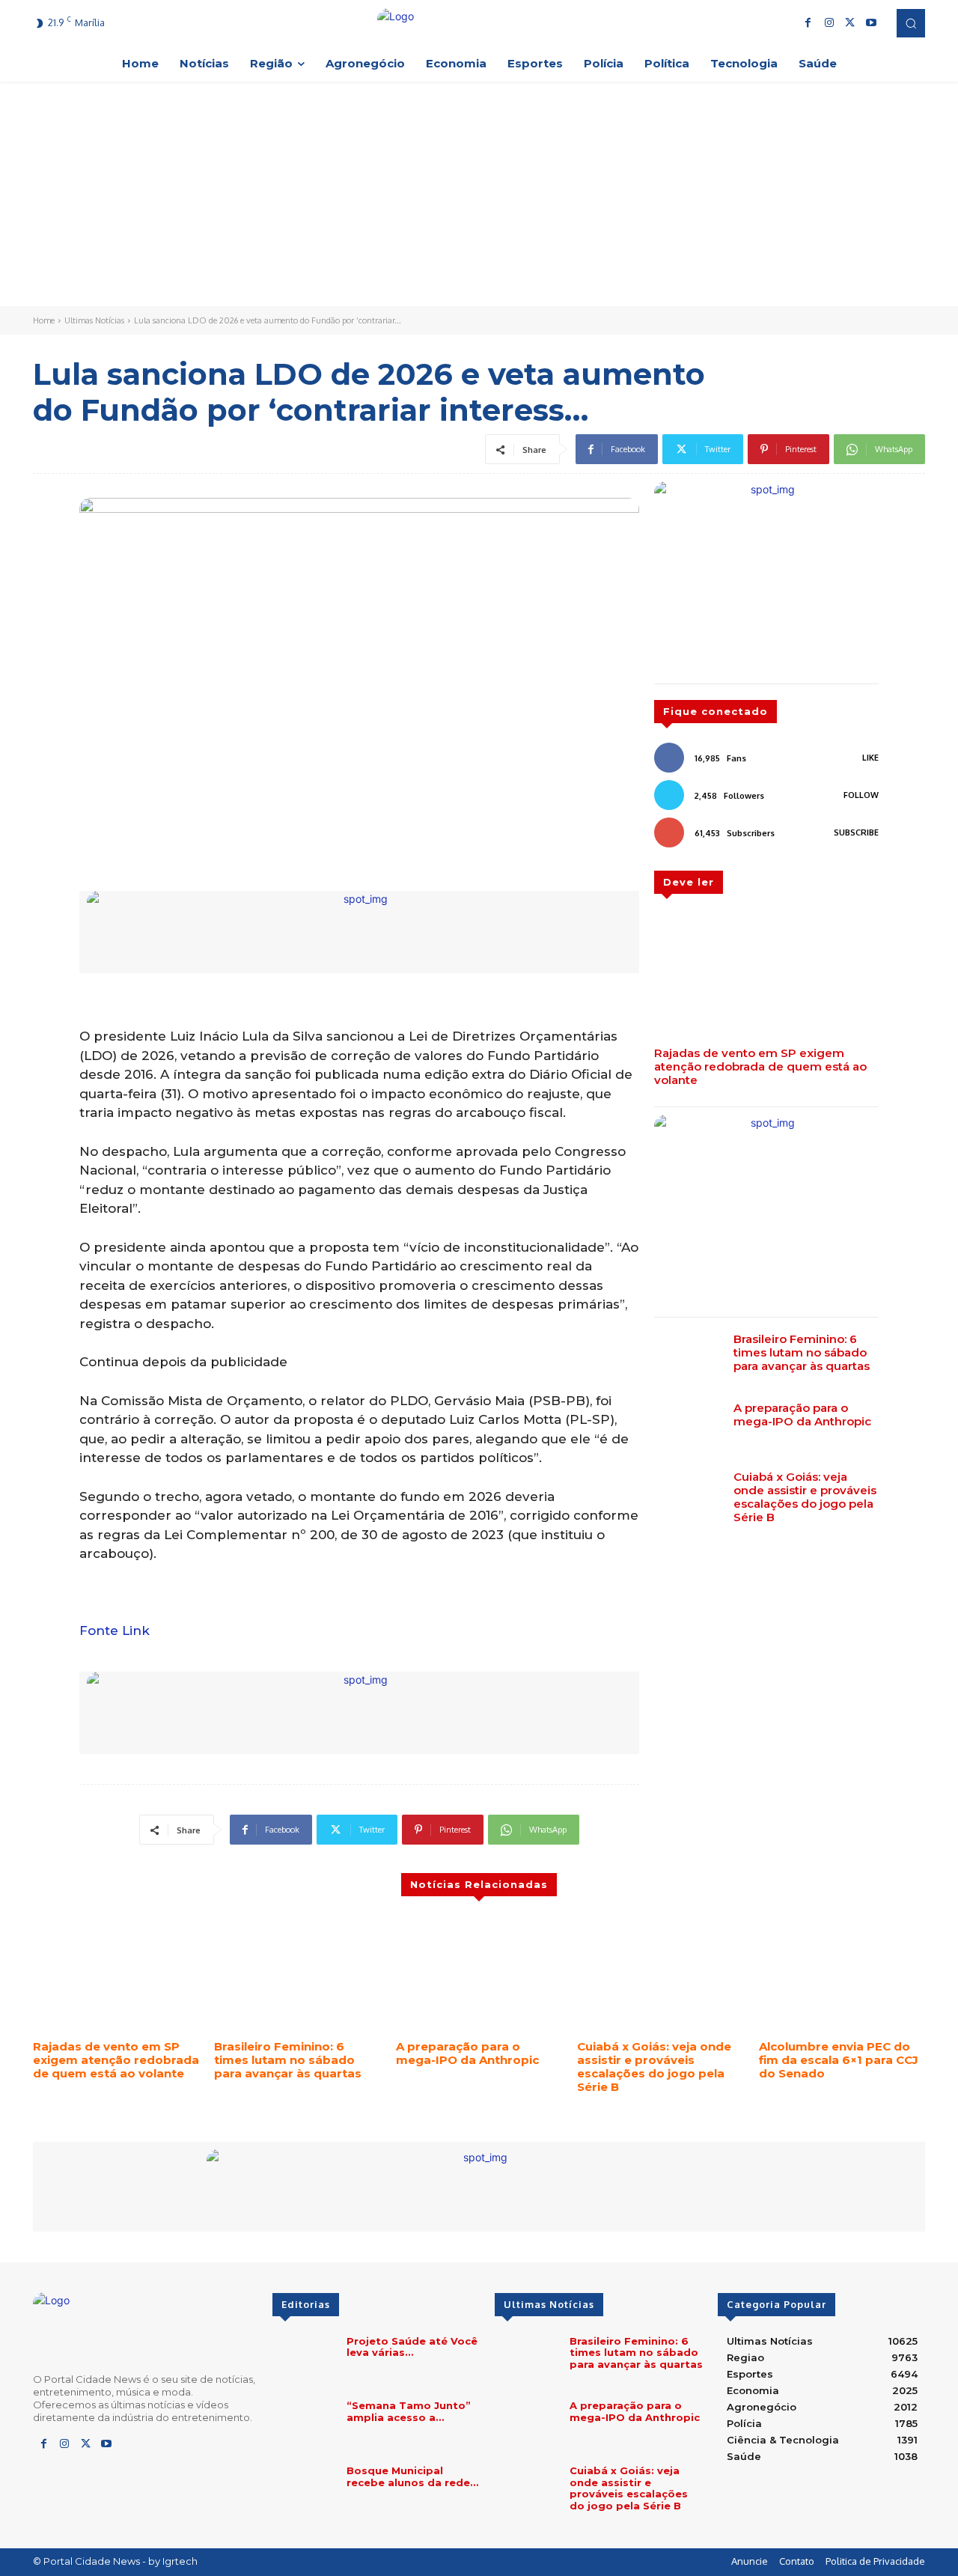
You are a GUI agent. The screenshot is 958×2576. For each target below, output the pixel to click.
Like (870, 758)
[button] (911, 23)
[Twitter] (850, 23)
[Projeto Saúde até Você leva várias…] (303, 2361)
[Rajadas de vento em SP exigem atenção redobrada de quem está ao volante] (766, 976)
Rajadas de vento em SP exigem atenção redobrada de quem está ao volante (760, 1066)
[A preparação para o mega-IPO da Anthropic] (688, 1428)
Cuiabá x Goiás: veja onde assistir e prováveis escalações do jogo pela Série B (805, 1497)
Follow (861, 795)
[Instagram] (829, 23)
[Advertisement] (479, 194)
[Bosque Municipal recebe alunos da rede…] (303, 2490)
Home (44, 320)
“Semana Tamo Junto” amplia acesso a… (409, 2411)
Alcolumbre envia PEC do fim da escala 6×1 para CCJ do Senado (839, 2060)
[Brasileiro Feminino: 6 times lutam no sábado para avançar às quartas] (688, 1359)
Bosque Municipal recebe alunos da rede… (412, 2476)
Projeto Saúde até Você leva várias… (412, 2347)
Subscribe (856, 832)
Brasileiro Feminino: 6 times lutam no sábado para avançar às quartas (802, 1352)
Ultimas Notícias (94, 320)
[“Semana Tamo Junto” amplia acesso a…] (303, 2425)
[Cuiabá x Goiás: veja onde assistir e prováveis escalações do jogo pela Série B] (688, 1497)
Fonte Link (115, 1630)
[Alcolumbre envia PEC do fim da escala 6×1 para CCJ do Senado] (842, 1974)
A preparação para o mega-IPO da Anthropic (802, 1415)
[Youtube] (871, 23)
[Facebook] (808, 23)
